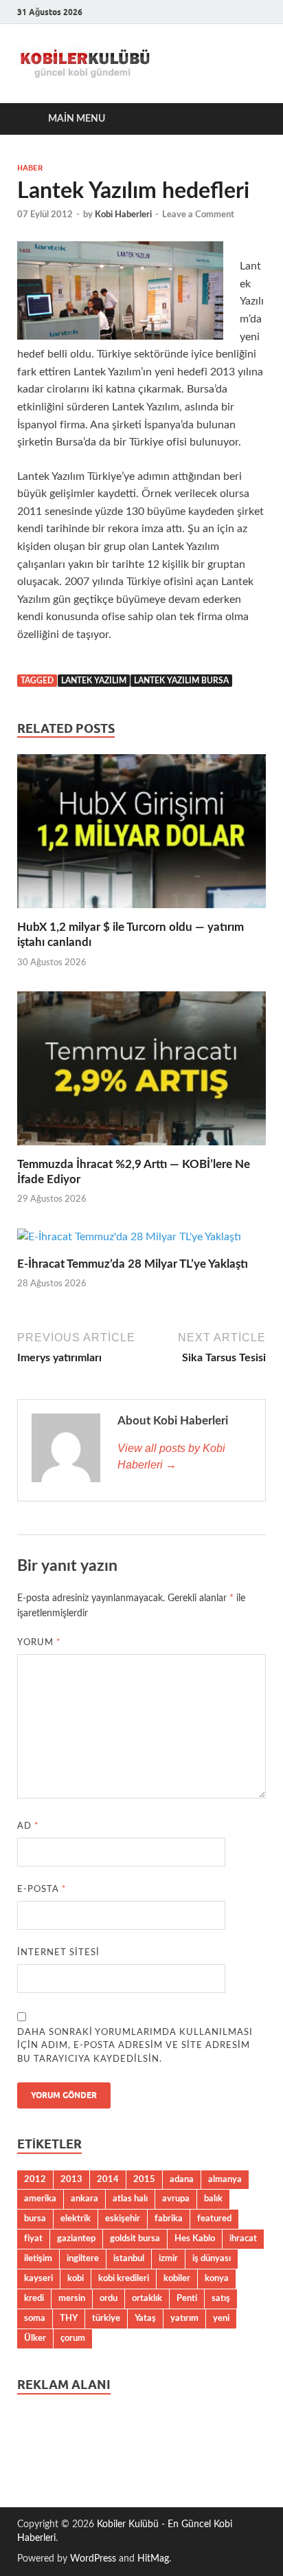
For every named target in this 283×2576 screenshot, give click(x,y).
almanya (225, 2179)
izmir (168, 2258)
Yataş (145, 2318)
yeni (221, 2318)
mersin (72, 2298)
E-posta (42, 1890)
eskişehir (123, 2219)
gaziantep (76, 2238)
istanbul (129, 2258)
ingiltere (83, 2258)
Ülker (35, 2338)
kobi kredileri (124, 2278)
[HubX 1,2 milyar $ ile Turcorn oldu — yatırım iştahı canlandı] (141, 837)
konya (217, 2278)
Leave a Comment (198, 215)
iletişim (38, 2258)
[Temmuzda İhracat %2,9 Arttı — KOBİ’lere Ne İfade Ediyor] (141, 1073)
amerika (40, 2199)
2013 (71, 2179)
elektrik (76, 2219)
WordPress (93, 2559)
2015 (144, 2179)
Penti (187, 2298)
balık (213, 2199)
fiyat (33, 2238)
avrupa (176, 2199)
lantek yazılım (94, 681)
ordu (109, 2298)
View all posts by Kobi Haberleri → (171, 1456)
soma (35, 2318)
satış (221, 2298)
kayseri (38, 2278)
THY (69, 2318)
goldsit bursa (135, 2238)
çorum (73, 2338)
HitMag (153, 2559)
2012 (35, 2179)
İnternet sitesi (58, 1953)
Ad (28, 1826)
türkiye (106, 2318)
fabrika (169, 2219)
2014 (108, 2179)
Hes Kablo (195, 2238)
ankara (84, 2199)
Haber (30, 168)
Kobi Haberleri (123, 215)
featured (214, 2219)
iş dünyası (212, 2258)
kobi (76, 2278)
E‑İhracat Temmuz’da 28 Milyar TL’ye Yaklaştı (133, 1264)
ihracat (243, 2238)
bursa (35, 2219)
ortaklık (147, 2298)
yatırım (184, 2318)
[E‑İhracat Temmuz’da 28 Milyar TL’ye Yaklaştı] (129, 1242)
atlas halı (130, 2199)
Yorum (39, 1643)
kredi (34, 2298)
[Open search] (249, 119)
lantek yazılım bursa (181, 681)
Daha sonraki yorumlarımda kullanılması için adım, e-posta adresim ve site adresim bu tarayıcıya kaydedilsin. (135, 2046)
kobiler (177, 2278)
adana (182, 2179)
